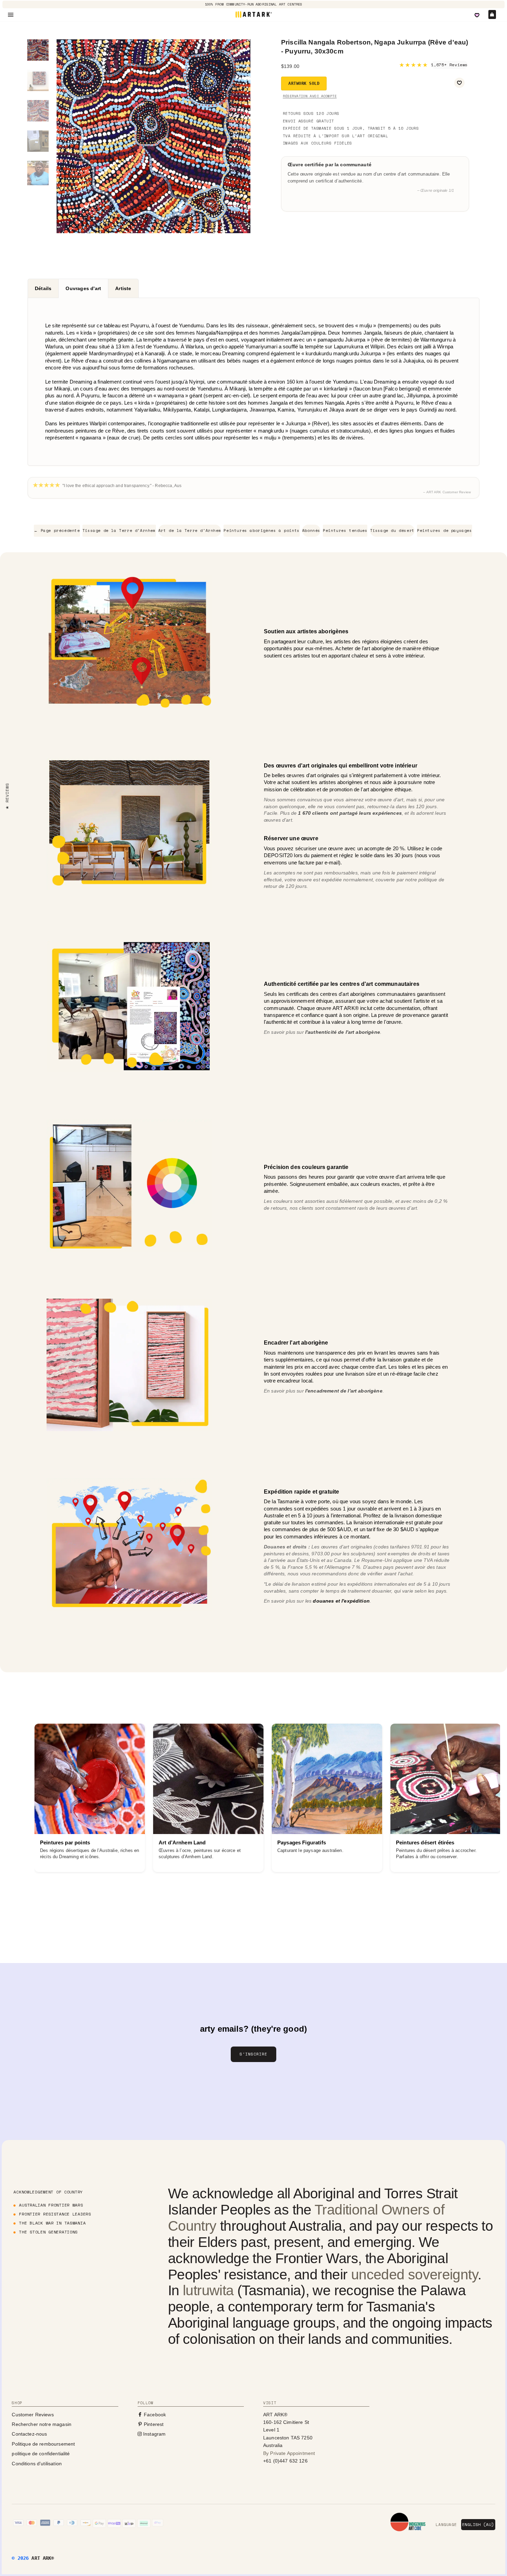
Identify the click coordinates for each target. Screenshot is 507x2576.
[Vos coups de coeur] (477, 15)
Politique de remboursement (43, 2444)
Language (446, 2525)
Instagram (154, 2434)
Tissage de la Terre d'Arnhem (119, 531)
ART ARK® (43, 2558)
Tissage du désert (392, 531)
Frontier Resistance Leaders (55, 2214)
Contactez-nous (29, 2434)
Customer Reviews (33, 2415)
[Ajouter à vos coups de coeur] (459, 83)
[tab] (43, 288)
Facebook (154, 2415)
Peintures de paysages (445, 531)
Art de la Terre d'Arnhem (190, 531)
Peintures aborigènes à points (261, 531)
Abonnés (311, 531)
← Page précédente (57, 531)
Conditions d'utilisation (37, 2464)
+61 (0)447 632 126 (285, 2461)
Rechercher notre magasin (42, 2424)
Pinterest (153, 2424)
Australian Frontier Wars (51, 2205)
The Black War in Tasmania (52, 2223)
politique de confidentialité (41, 2454)
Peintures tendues (345, 531)
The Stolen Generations (48, 2232)
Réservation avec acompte (310, 96)
